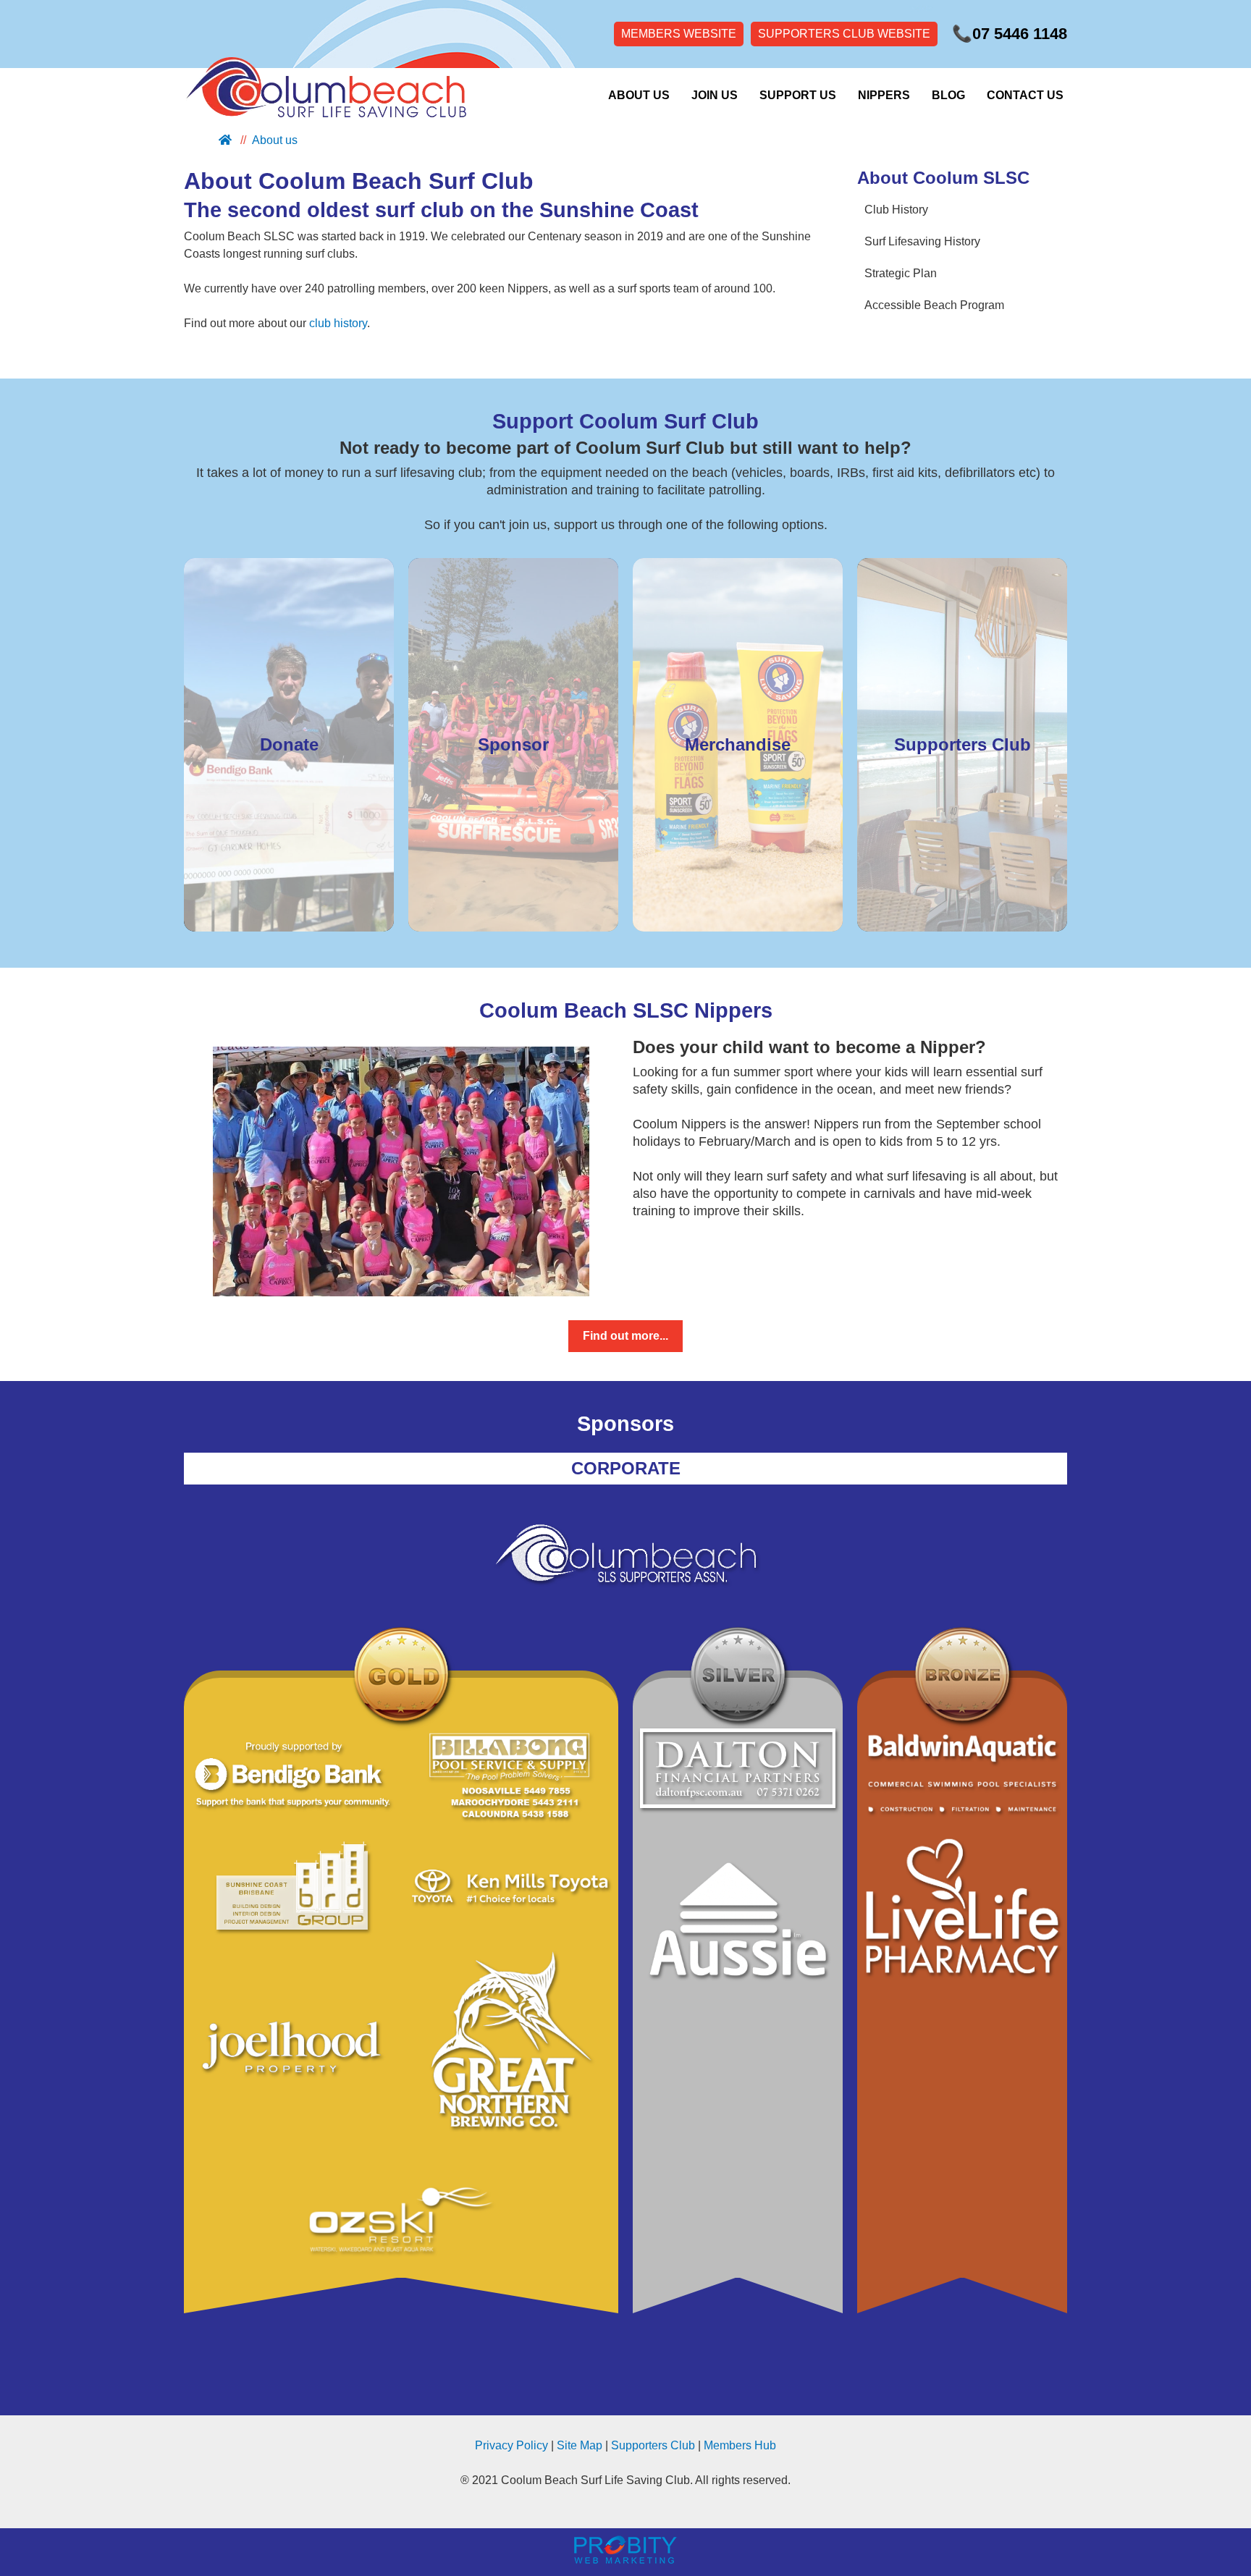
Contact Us (1025, 95)
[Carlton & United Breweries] (510, 2055)
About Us (639, 95)
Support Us (798, 95)
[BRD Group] (292, 1888)
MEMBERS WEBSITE (679, 34)
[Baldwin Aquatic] (962, 1775)
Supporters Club (653, 2445)
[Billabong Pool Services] (510, 1777)
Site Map (580, 2445)
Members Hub (740, 2445)
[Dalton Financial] (738, 1771)
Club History (896, 210)
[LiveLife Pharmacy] (962, 1909)
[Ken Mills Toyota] (510, 1888)
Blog (948, 95)
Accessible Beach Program (934, 305)
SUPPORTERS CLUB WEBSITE (844, 34)
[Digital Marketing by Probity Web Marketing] (625, 2560)
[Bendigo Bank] (292, 1777)
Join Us (715, 95)
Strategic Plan (901, 273)
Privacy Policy (511, 2445)
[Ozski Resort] (401, 2222)
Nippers (884, 95)
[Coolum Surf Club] (321, 95)
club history (338, 323)
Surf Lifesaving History (922, 241)
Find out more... (625, 1336)
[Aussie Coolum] (738, 1928)
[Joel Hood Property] (292, 2055)
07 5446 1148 (1010, 34)
